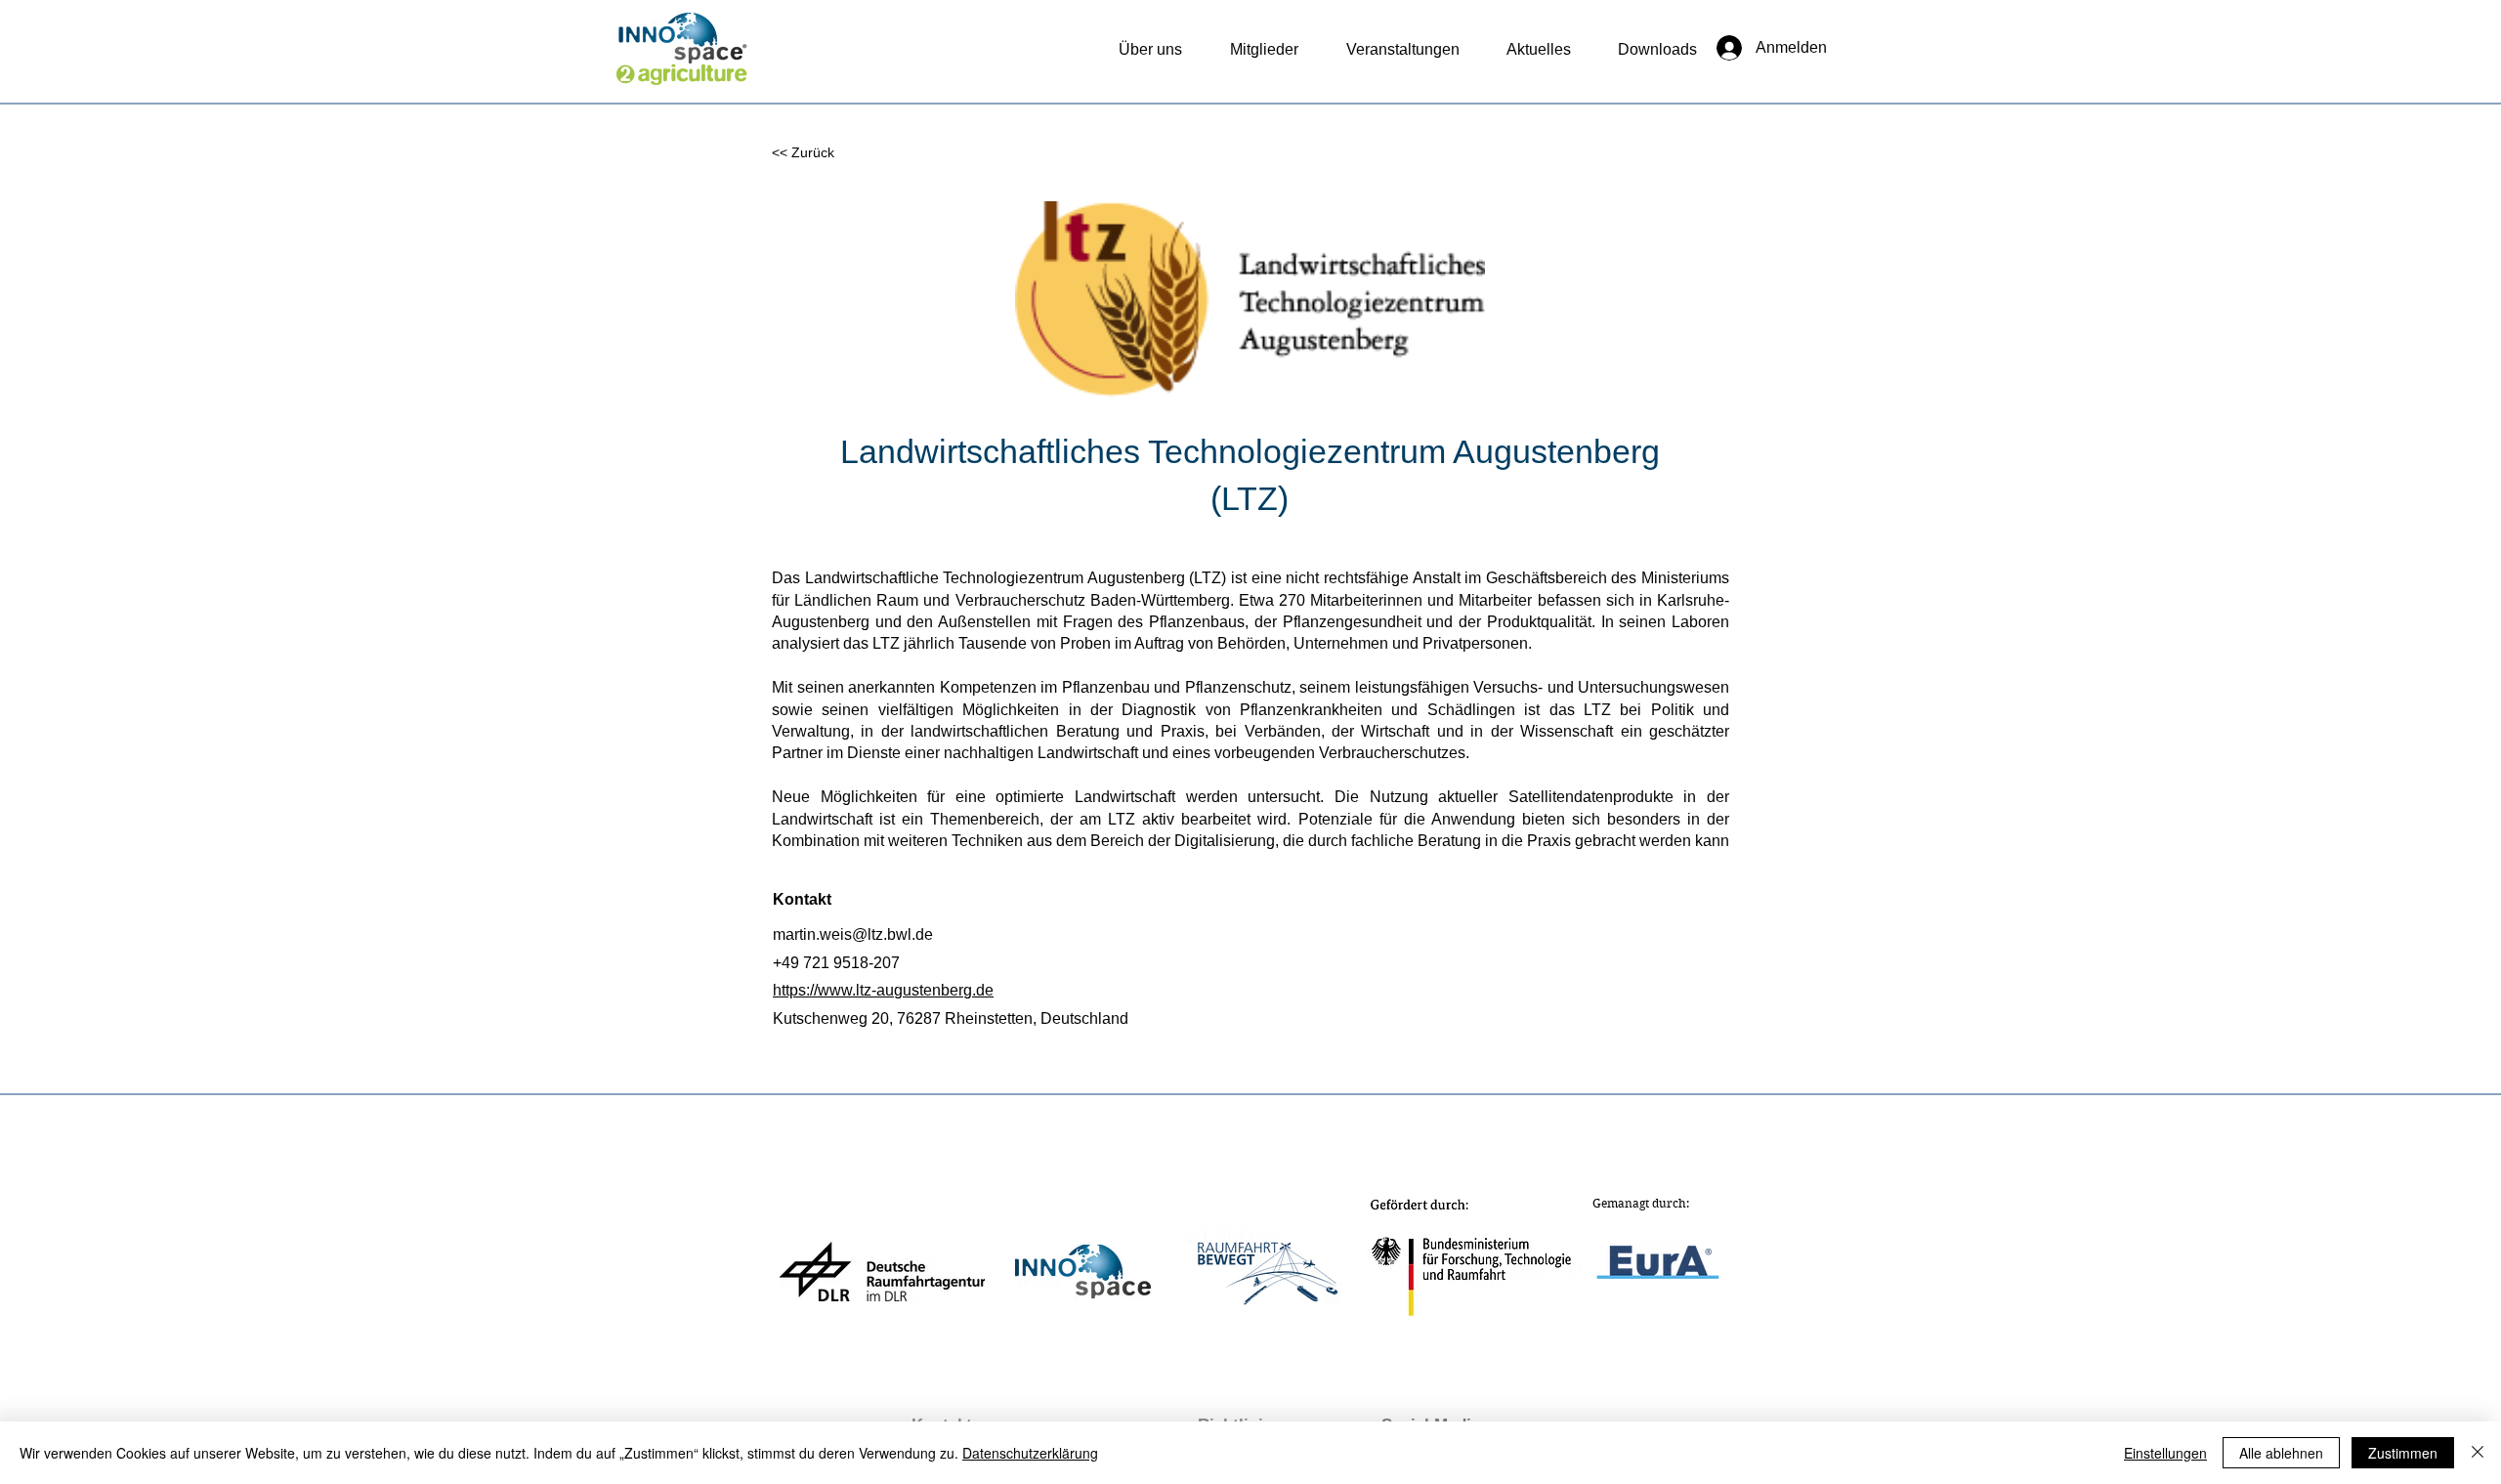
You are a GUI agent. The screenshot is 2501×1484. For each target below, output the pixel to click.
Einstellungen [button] (2165, 1453)
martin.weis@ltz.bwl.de (853, 934)
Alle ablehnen (2281, 1453)
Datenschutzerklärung (1030, 1453)
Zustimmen (2403, 1453)
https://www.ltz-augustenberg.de (883, 990)
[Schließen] (2478, 1453)
